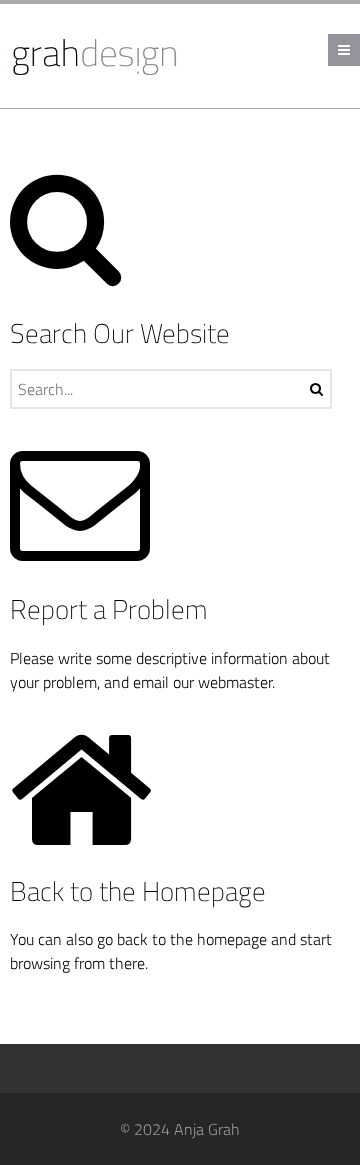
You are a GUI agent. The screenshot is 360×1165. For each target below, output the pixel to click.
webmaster (235, 682)
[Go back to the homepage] (97, 56)
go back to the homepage (182, 939)
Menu (359, 50)
